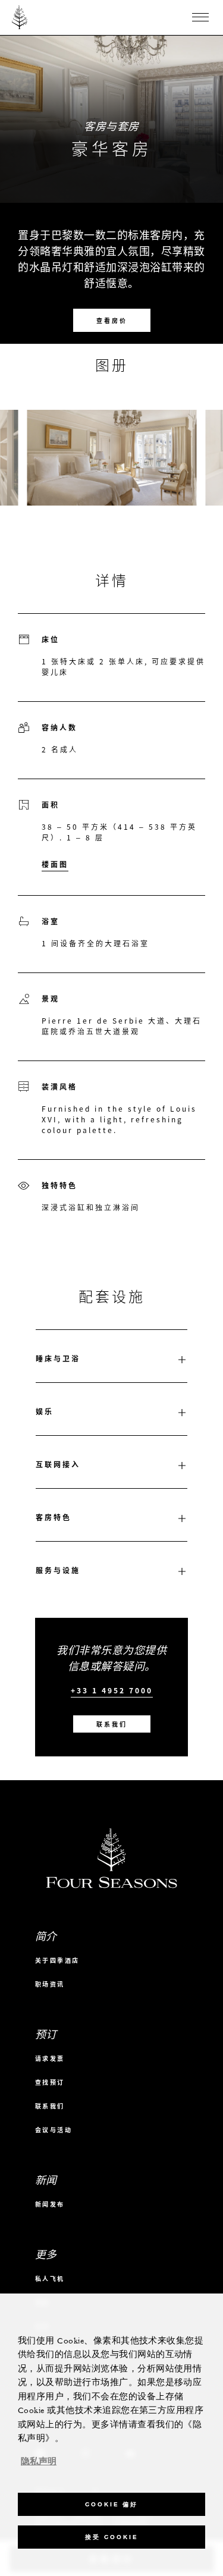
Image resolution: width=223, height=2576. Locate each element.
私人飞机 (50, 2278)
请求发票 (50, 2058)
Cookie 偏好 (111, 2504)
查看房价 (112, 320)
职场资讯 (50, 1984)
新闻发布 (50, 2204)
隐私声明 (39, 2462)
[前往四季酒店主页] (20, 17)
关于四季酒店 (57, 1960)
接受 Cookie (111, 2537)
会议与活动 (54, 2130)
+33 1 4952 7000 (112, 1691)
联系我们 (112, 1724)
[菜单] (200, 17)
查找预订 (50, 2082)
